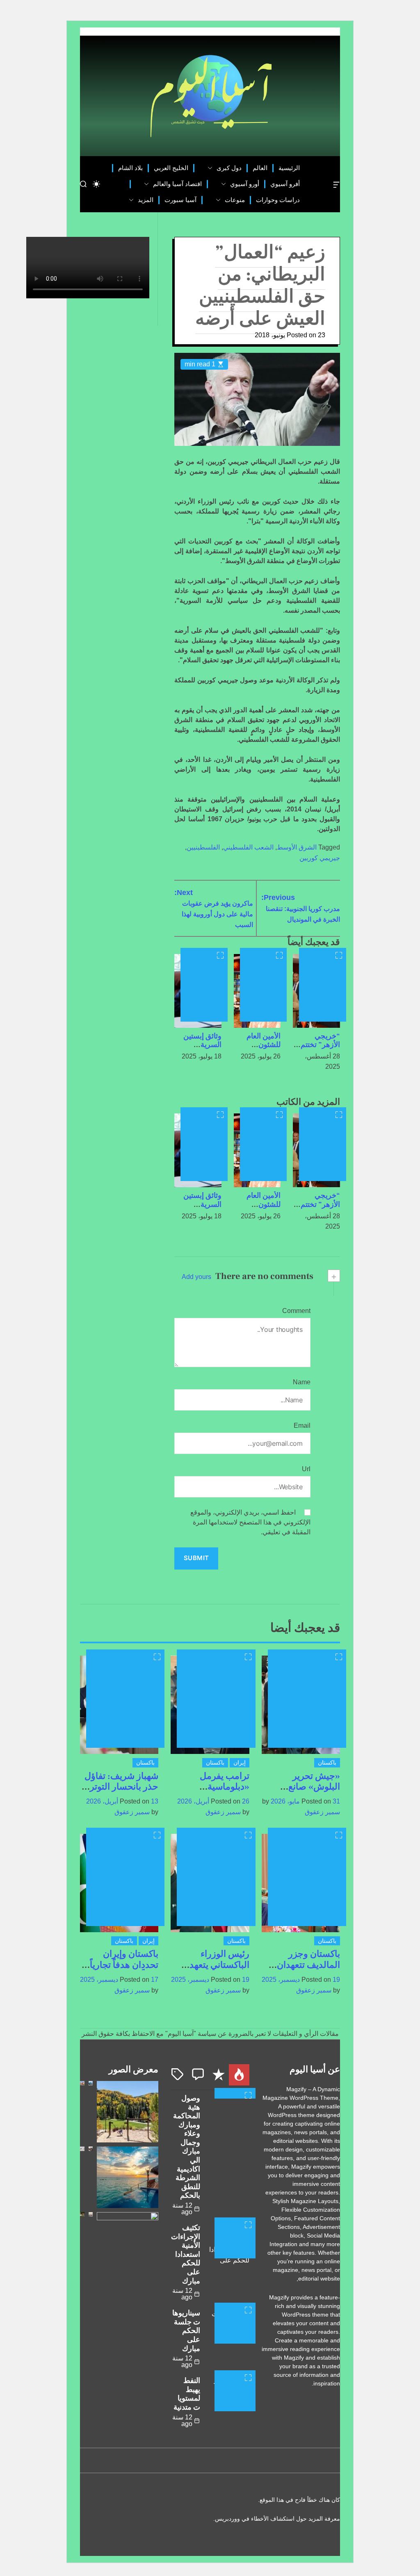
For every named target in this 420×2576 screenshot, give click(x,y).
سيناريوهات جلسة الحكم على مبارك (186, 2331)
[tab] (239, 2075)
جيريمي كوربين (320, 858)
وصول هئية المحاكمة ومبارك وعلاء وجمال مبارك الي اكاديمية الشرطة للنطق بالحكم (187, 2147)
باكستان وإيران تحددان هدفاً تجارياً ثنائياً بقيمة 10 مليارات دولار (124, 1970)
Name (302, 1382)
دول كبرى (229, 168)
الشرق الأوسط (297, 847)
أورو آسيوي (245, 184)
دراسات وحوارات (278, 200)
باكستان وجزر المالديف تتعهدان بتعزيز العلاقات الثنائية (308, 1970)
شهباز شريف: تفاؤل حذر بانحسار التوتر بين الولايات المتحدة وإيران (121, 1792)
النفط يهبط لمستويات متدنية (187, 2394)
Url (306, 1469)
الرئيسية (289, 168)
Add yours (196, 1277)
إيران (240, 1763)
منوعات (235, 200)
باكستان (327, 1763)
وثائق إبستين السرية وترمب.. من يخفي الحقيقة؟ (199, 1049)
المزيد (146, 200)
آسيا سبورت (180, 200)
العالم (260, 168)
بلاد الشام (130, 168)
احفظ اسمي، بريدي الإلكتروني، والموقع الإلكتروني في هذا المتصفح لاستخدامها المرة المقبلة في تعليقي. (250, 1522)
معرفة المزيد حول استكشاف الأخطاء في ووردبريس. (277, 2519)
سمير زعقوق (322, 1812)
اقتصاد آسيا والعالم (177, 184)
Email (302, 1425)
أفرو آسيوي (285, 184)
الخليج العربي (171, 168)
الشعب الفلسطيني (248, 847)
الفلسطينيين (203, 847)
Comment (296, 1311)
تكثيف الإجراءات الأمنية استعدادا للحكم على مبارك (186, 2255)
